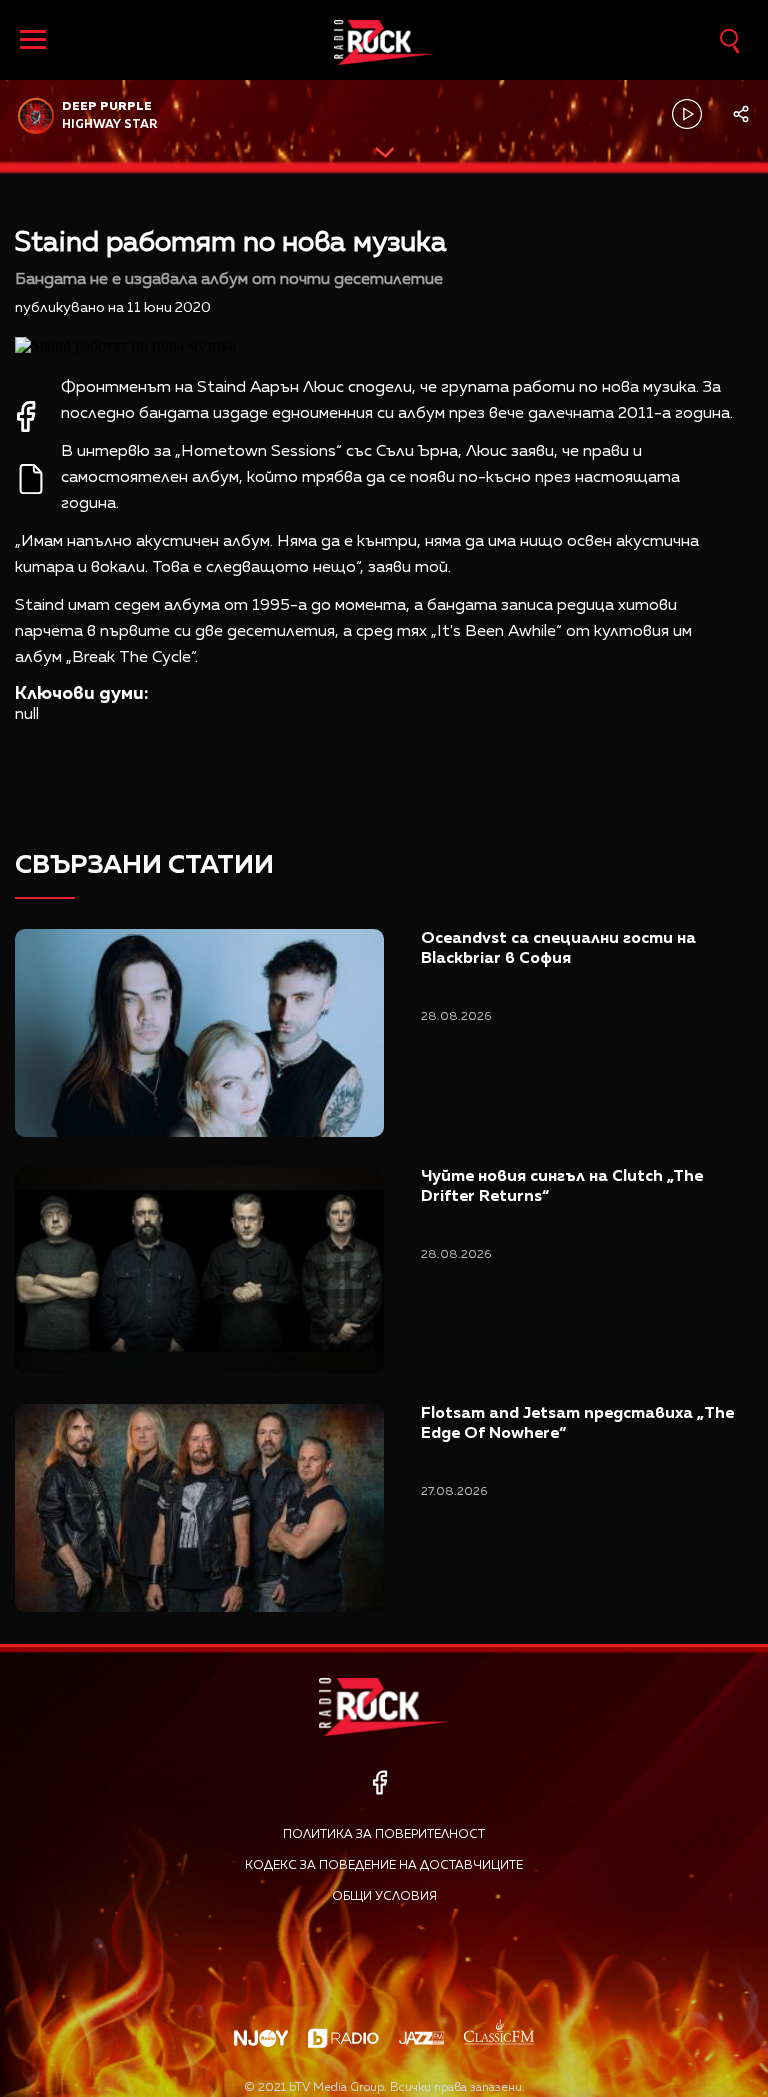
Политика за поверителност (384, 1835)
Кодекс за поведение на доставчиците (384, 1866)
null (27, 715)
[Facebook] (379, 1782)
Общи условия (384, 1897)
